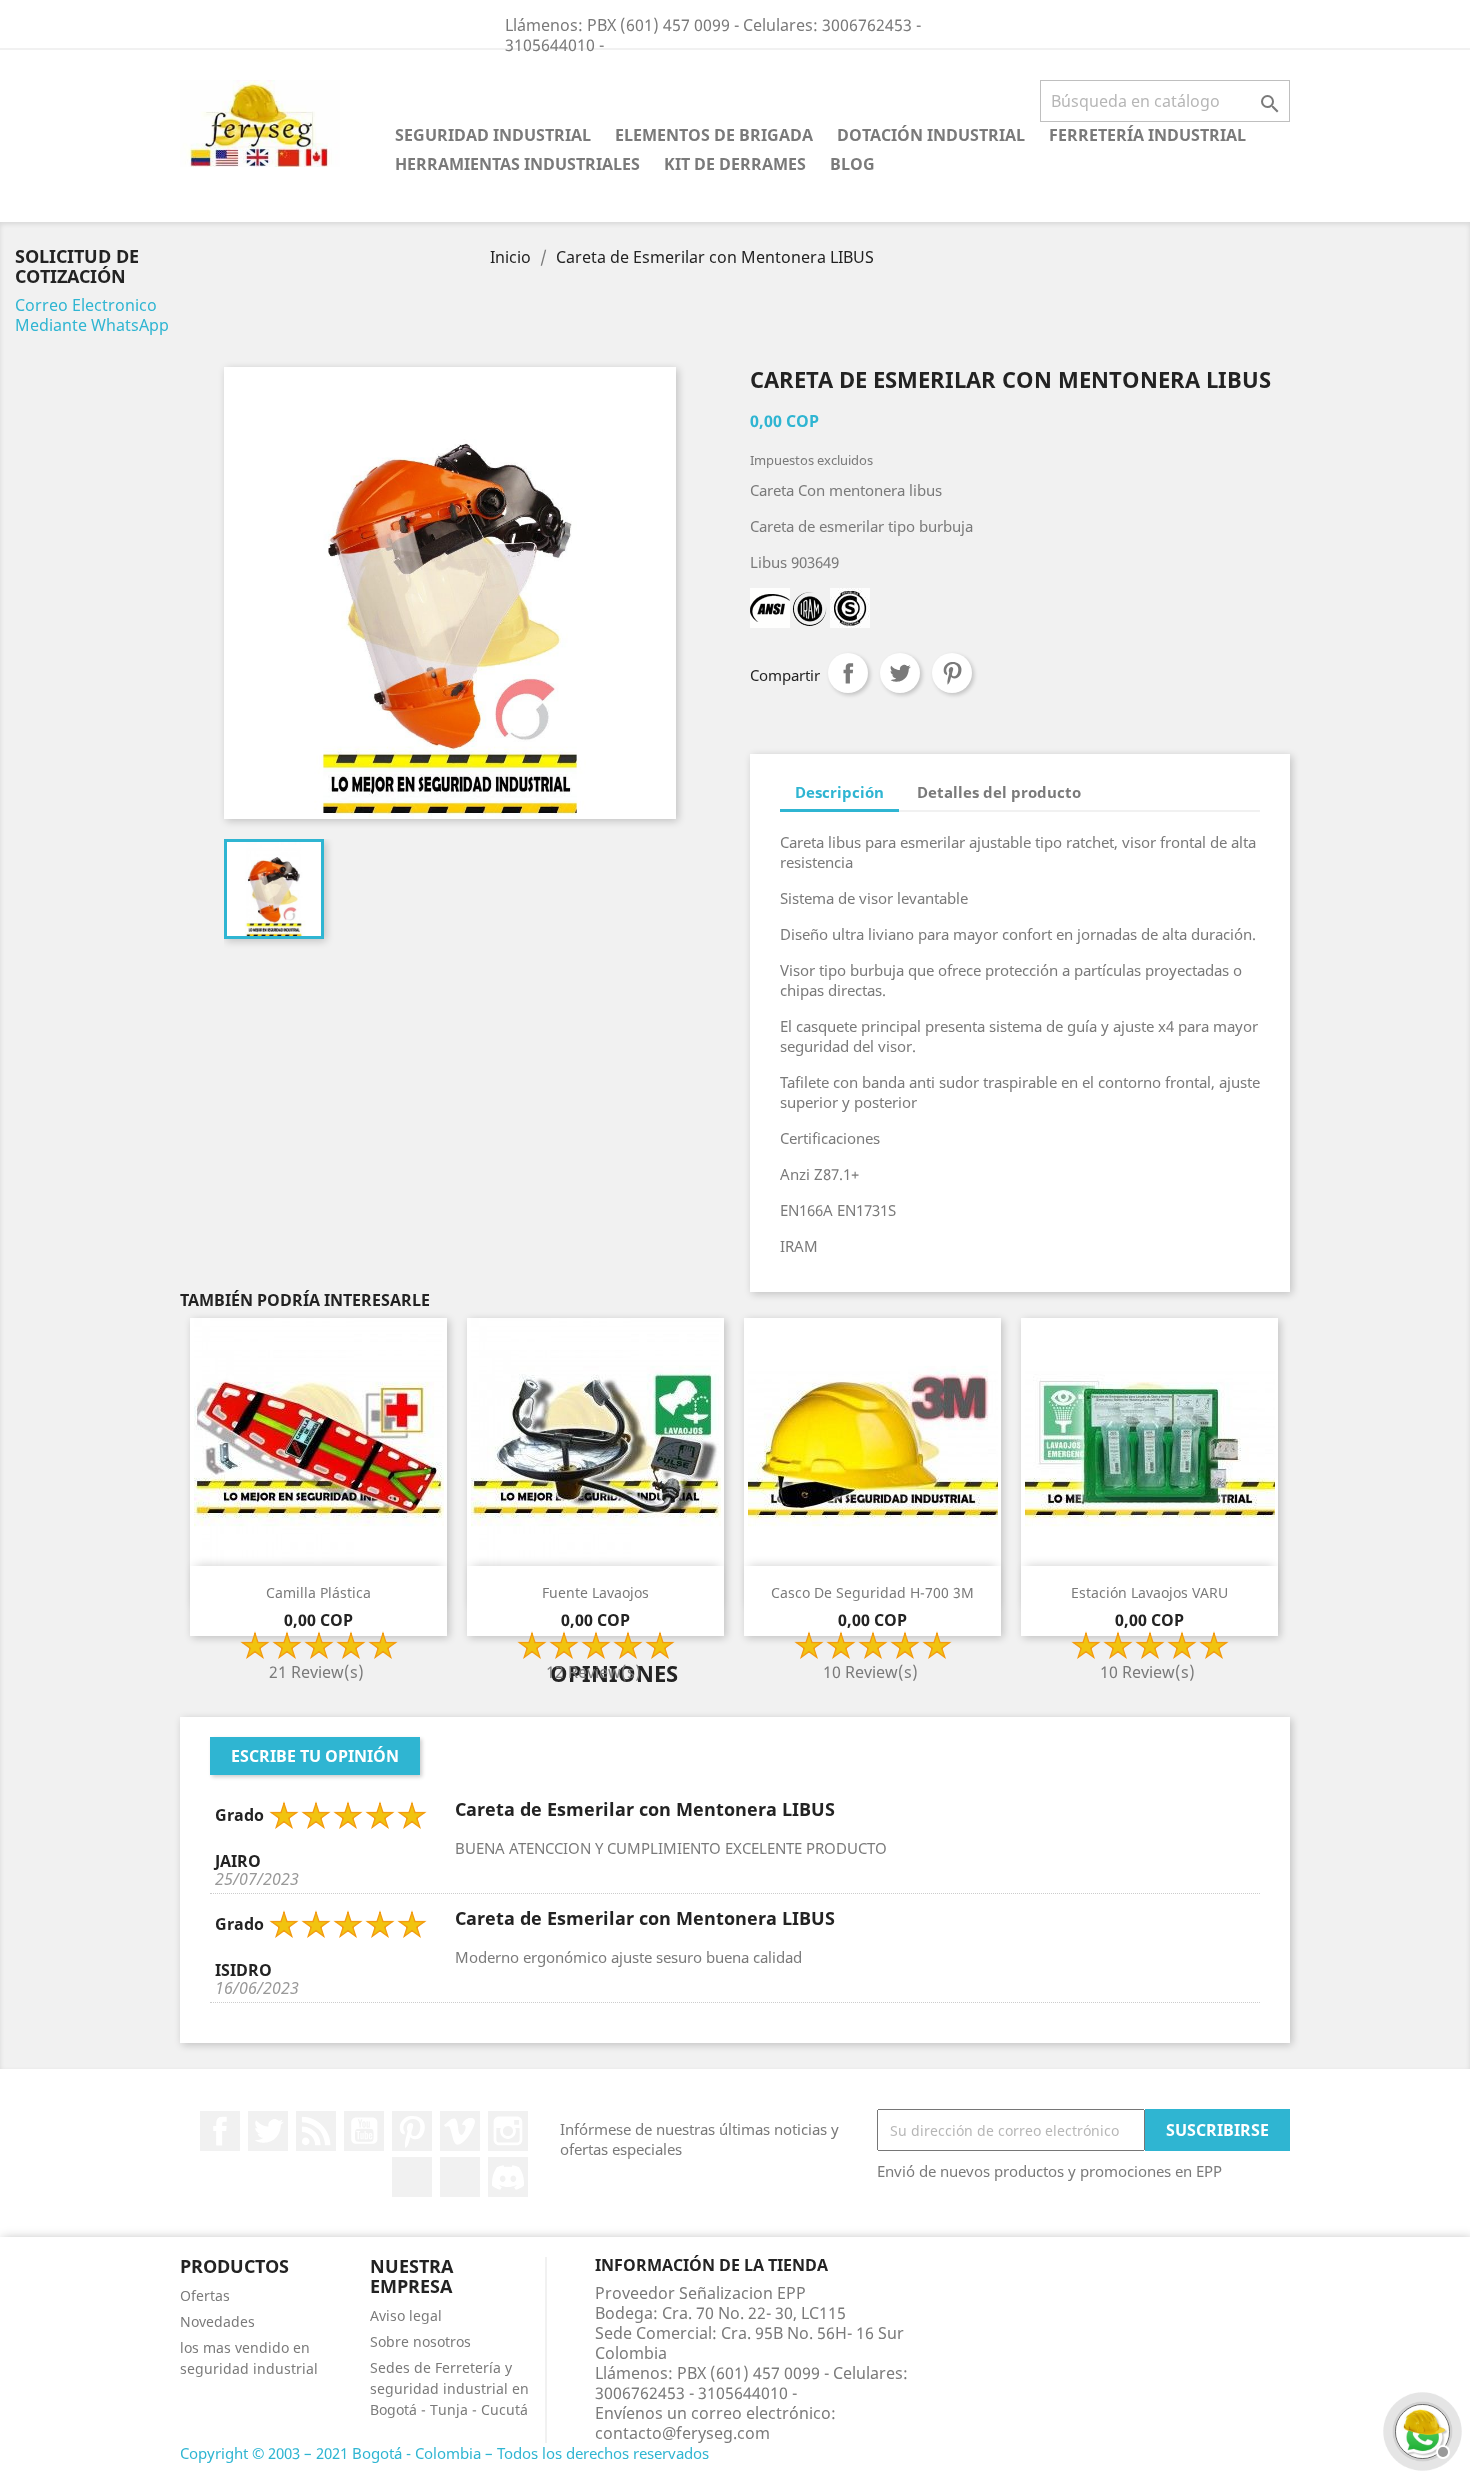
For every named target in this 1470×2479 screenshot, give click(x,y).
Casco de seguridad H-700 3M (872, 1592)
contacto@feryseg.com (682, 2433)
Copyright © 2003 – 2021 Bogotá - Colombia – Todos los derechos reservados (444, 2453)
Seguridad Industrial (493, 135)
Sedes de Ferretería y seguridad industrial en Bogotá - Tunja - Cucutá (449, 2388)
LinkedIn (412, 2177)
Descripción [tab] (839, 792)
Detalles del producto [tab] (999, 792)
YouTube (364, 2131)
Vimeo (460, 2131)
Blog (852, 164)
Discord (508, 2177)
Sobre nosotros (420, 2341)
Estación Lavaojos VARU (1149, 1592)
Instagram (508, 2131)
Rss (316, 2131)
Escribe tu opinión (315, 1756)
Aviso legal (406, 2315)
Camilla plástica (318, 1592)
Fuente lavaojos (595, 1592)
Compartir (848, 673)
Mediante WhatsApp (92, 325)
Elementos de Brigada (714, 135)
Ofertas (205, 2295)
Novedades (217, 2321)
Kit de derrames (735, 164)
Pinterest (952, 673)
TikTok (460, 2177)
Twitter (268, 2131)
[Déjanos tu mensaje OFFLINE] (1420, 2429)
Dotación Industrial (931, 135)
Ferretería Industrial (1147, 135)
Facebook (220, 2131)
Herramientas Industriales (517, 164)
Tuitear (900, 673)
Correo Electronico (86, 305)
